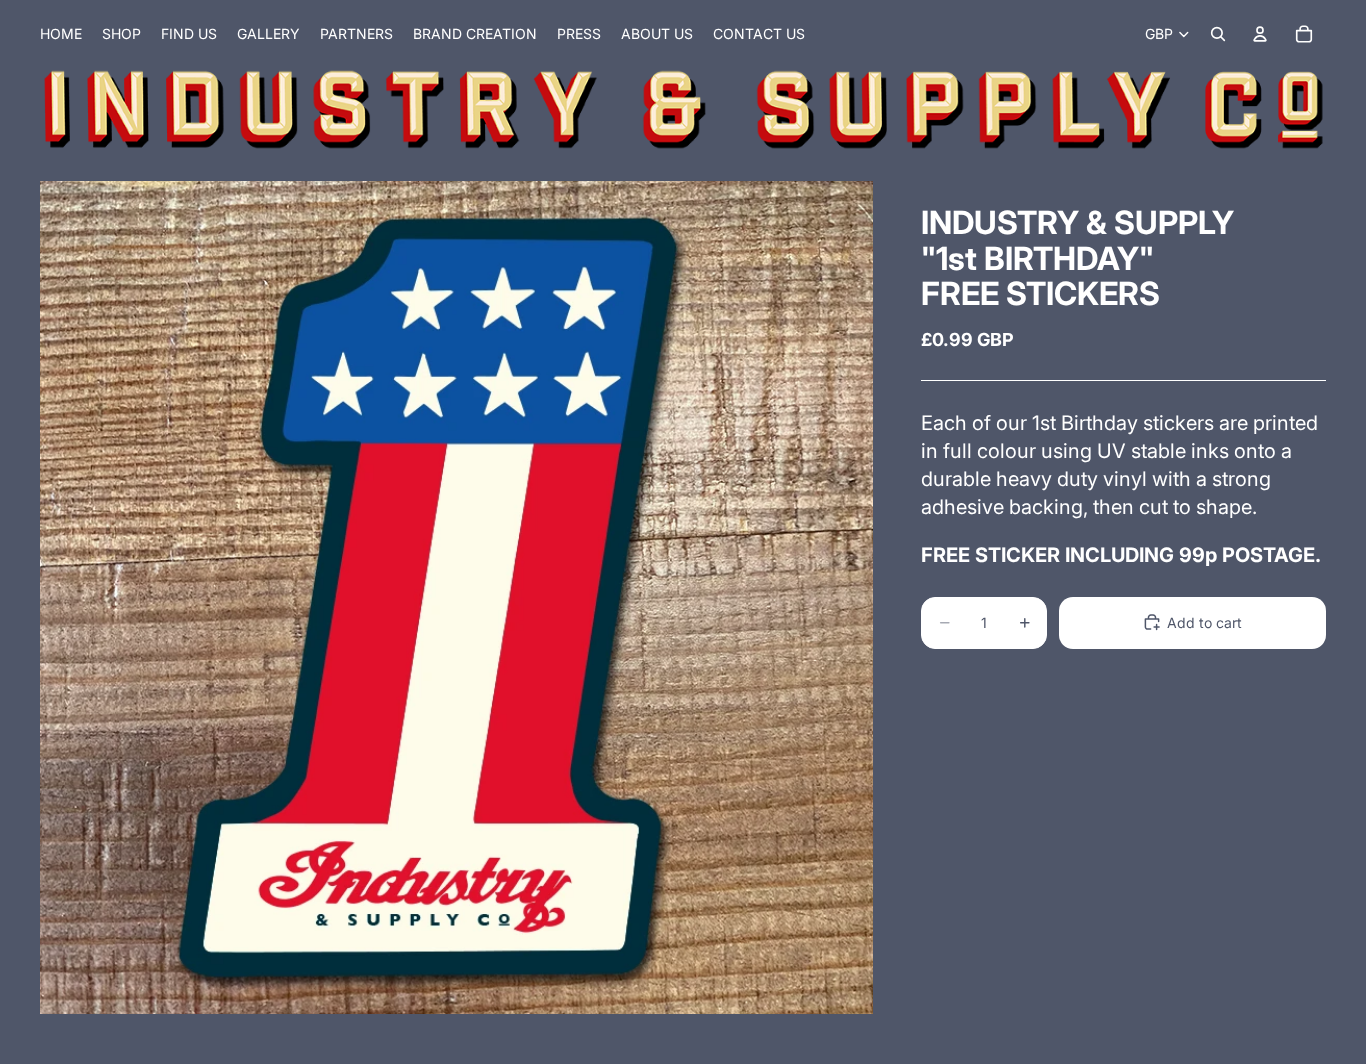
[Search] (1218, 34)
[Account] (1260, 34)
